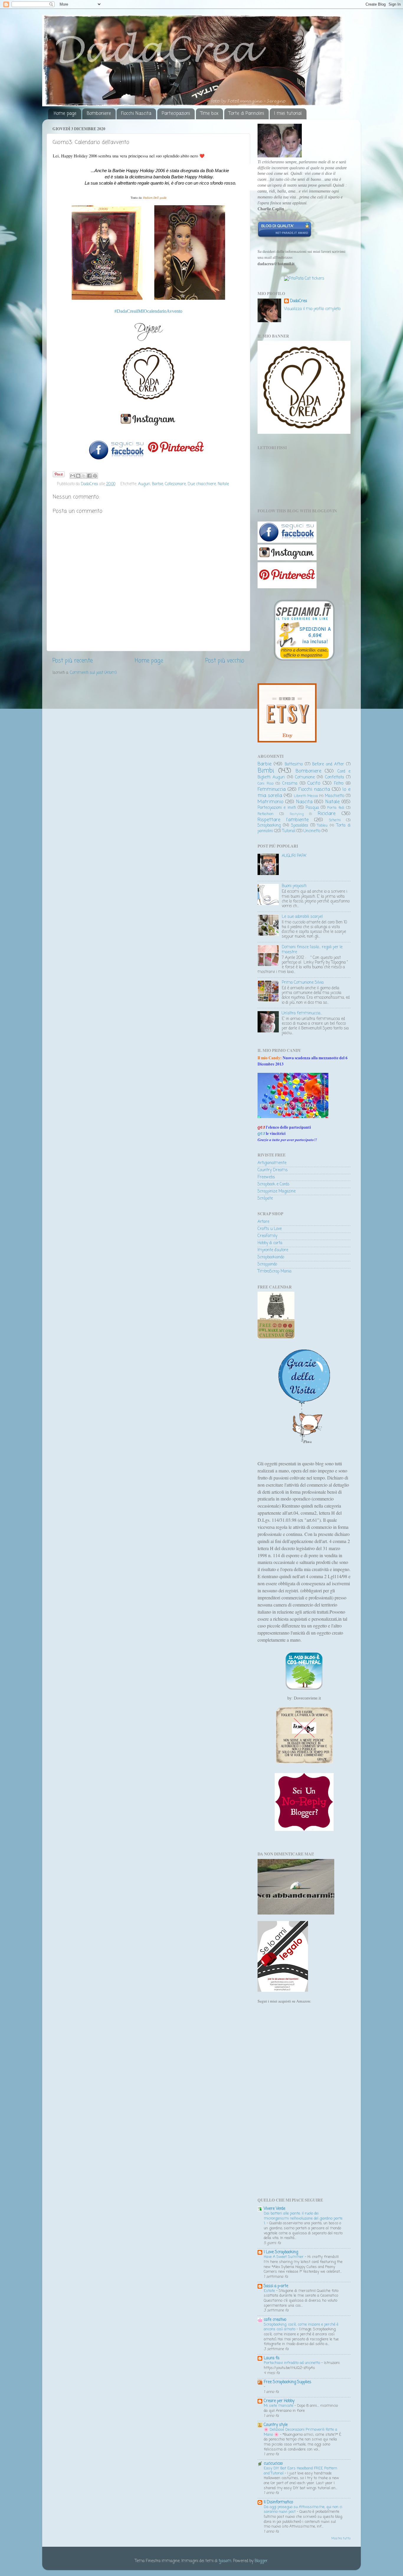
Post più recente (73, 661)
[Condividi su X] (84, 476)
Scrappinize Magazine (277, 1191)
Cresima (290, 784)
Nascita (304, 802)
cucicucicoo (273, 2464)
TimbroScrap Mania (275, 1271)
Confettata (335, 777)
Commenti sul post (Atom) (93, 673)
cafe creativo (275, 2320)
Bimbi (266, 771)
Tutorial (289, 831)
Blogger (261, 2561)
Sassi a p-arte (276, 2286)
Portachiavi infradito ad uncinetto (293, 2363)
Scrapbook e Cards (273, 1184)
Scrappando (267, 1264)
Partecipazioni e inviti (277, 808)
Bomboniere (99, 114)
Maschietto (335, 796)
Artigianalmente (272, 1163)
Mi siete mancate (279, 2406)
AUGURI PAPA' (294, 856)
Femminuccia (272, 790)
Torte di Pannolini (246, 114)
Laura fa (272, 2358)
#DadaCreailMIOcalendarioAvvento (148, 311)
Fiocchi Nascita (136, 114)
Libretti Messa (306, 796)
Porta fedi (336, 808)
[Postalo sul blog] (78, 476)
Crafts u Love (270, 1229)
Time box (209, 114)
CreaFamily (267, 1236)
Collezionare (175, 484)
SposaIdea (300, 826)
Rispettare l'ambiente (283, 820)
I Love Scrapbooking (281, 2252)
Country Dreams (273, 1170)
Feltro (339, 784)
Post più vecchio (225, 661)
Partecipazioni (176, 114)
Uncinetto (312, 831)
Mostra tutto (341, 2539)
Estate (270, 2291)
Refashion (266, 814)
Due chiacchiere (202, 484)
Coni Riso (266, 784)
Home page (65, 114)
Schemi (335, 820)
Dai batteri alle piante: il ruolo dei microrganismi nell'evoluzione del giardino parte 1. (303, 2218)
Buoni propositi (294, 886)
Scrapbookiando (271, 1257)
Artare (263, 1222)
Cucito (314, 783)
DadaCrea (299, 301)
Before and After (328, 764)
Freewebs (266, 1177)
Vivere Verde (275, 2209)
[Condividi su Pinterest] (95, 476)
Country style (276, 2425)
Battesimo (294, 764)
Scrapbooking (269, 826)
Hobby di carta (270, 1243)
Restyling (297, 814)
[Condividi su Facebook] (89, 476)
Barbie (158, 484)
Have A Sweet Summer (284, 2257)
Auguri (144, 484)
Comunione (305, 777)
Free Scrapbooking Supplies (287, 2382)
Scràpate (265, 1199)
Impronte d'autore (273, 1250)
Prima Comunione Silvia (303, 983)
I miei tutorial (288, 114)
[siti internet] (285, 237)
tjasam (225, 2561)
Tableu (322, 826)
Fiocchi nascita (314, 790)
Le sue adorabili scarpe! (302, 917)
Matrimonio (270, 802)
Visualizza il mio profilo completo (312, 309)
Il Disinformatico (278, 2502)
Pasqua (312, 808)
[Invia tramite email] (73, 476)
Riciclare (327, 814)
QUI (261, 1133)
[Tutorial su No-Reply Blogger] (304, 1830)
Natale (223, 484)
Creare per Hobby (279, 2401)
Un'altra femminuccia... (302, 1013)
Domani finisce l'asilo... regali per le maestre (312, 950)
